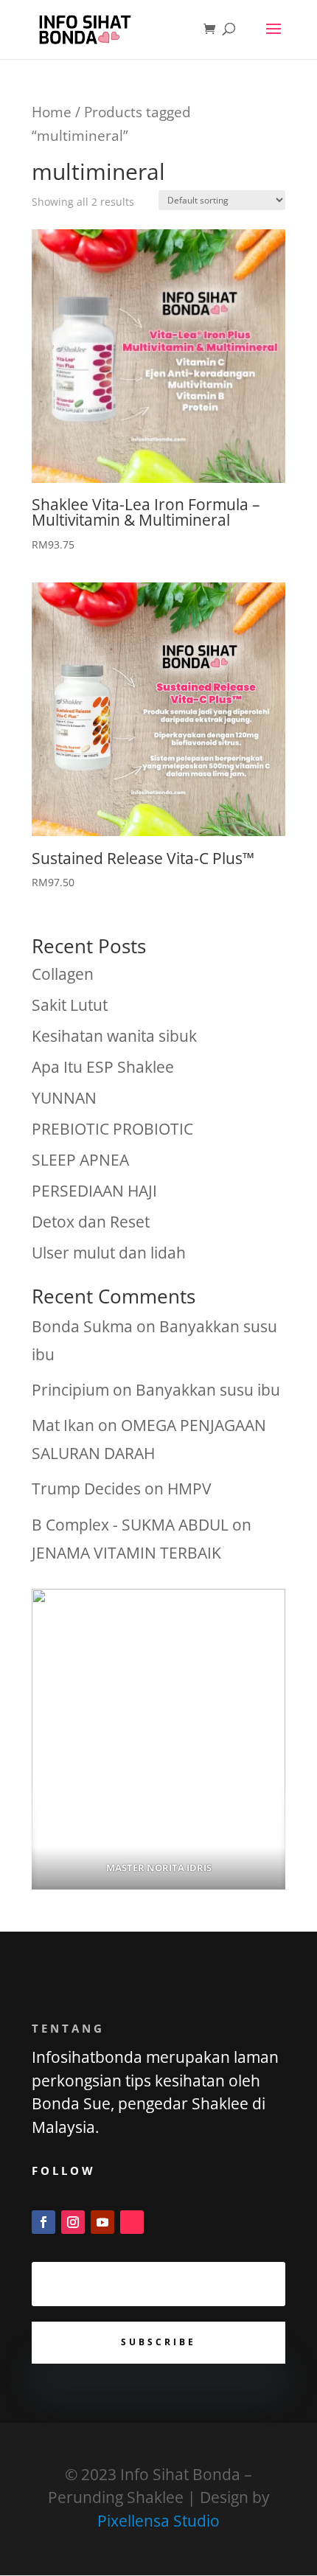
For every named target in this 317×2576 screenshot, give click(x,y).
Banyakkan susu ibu (208, 1390)
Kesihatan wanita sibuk (114, 1036)
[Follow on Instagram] (73, 2222)
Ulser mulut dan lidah (109, 1253)
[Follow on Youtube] (102, 2222)
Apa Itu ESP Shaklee (103, 1067)
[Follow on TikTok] (132, 2222)
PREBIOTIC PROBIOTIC (112, 1129)
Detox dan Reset (91, 1222)
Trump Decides (86, 1489)
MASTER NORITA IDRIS (159, 1867)
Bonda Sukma (82, 1326)
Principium (70, 1390)
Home (52, 112)
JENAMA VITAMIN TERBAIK (126, 1553)
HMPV (189, 1489)
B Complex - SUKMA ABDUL (130, 1525)
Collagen (63, 974)
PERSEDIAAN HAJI (94, 1191)
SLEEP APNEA (80, 1160)
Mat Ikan (63, 1425)
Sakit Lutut (70, 1005)
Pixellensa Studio (158, 2521)
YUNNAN (64, 1098)
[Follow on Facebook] (43, 2222)
